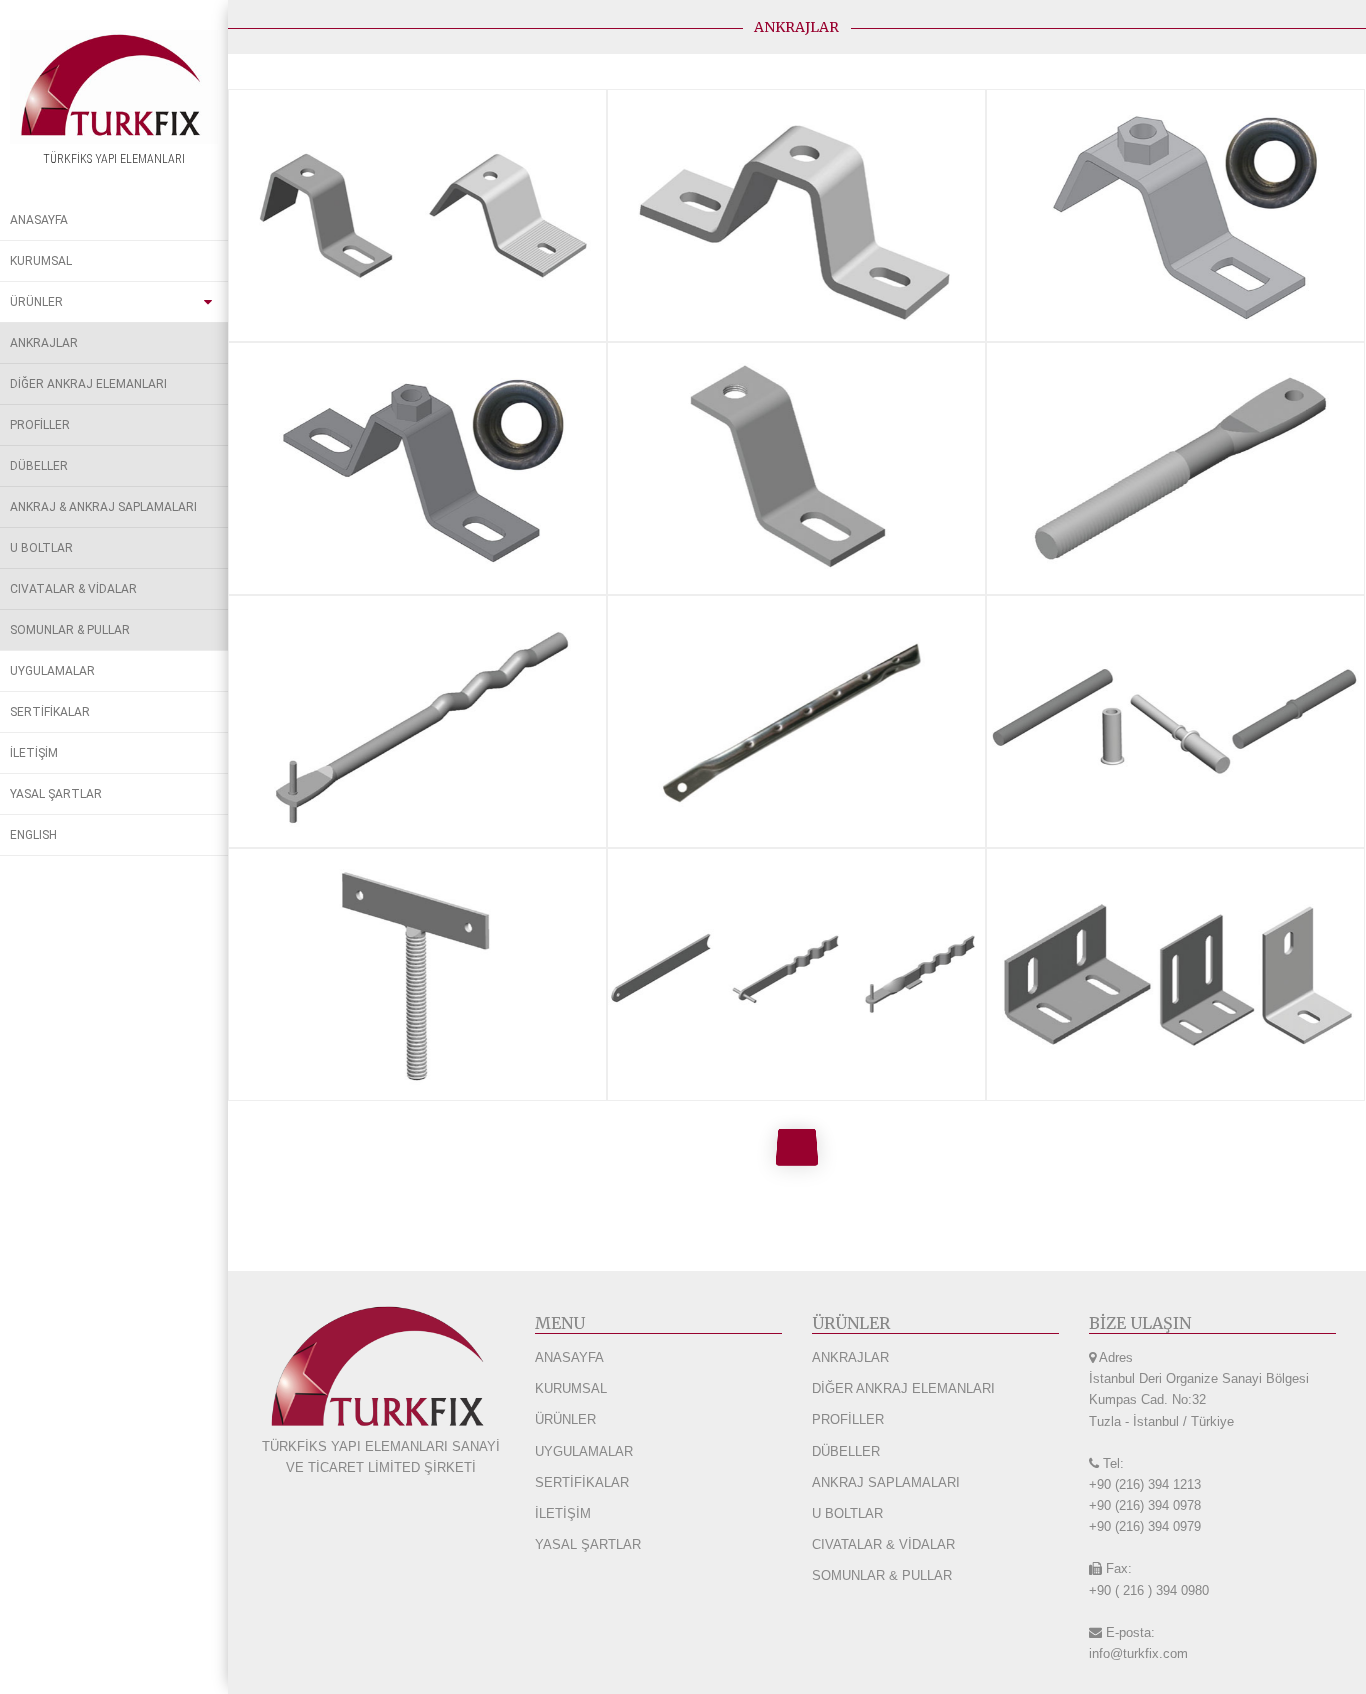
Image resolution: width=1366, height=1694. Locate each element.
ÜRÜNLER (565, 1419)
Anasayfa (39, 220)
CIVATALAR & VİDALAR (883, 1544)
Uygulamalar (52, 671)
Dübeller (39, 466)
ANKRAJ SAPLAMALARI (886, 1482)
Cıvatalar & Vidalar (73, 589)
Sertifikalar (50, 712)
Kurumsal (41, 261)
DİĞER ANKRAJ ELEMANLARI (903, 1388)
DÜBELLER (846, 1451)
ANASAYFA (569, 1357)
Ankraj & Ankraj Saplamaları (103, 507)
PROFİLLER (848, 1419)
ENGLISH (33, 835)
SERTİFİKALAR (582, 1482)
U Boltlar (41, 548)
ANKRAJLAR (850, 1357)
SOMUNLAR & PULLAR (882, 1575)
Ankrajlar (44, 343)
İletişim (34, 753)
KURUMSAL (571, 1388)
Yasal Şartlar (56, 794)
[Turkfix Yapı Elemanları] (114, 87)
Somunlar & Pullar (70, 630)
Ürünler (36, 302)
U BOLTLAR (847, 1513)
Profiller (40, 425)
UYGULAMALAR (584, 1451)
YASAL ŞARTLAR (588, 1544)
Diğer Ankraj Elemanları (88, 384)
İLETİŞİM (563, 1513)
